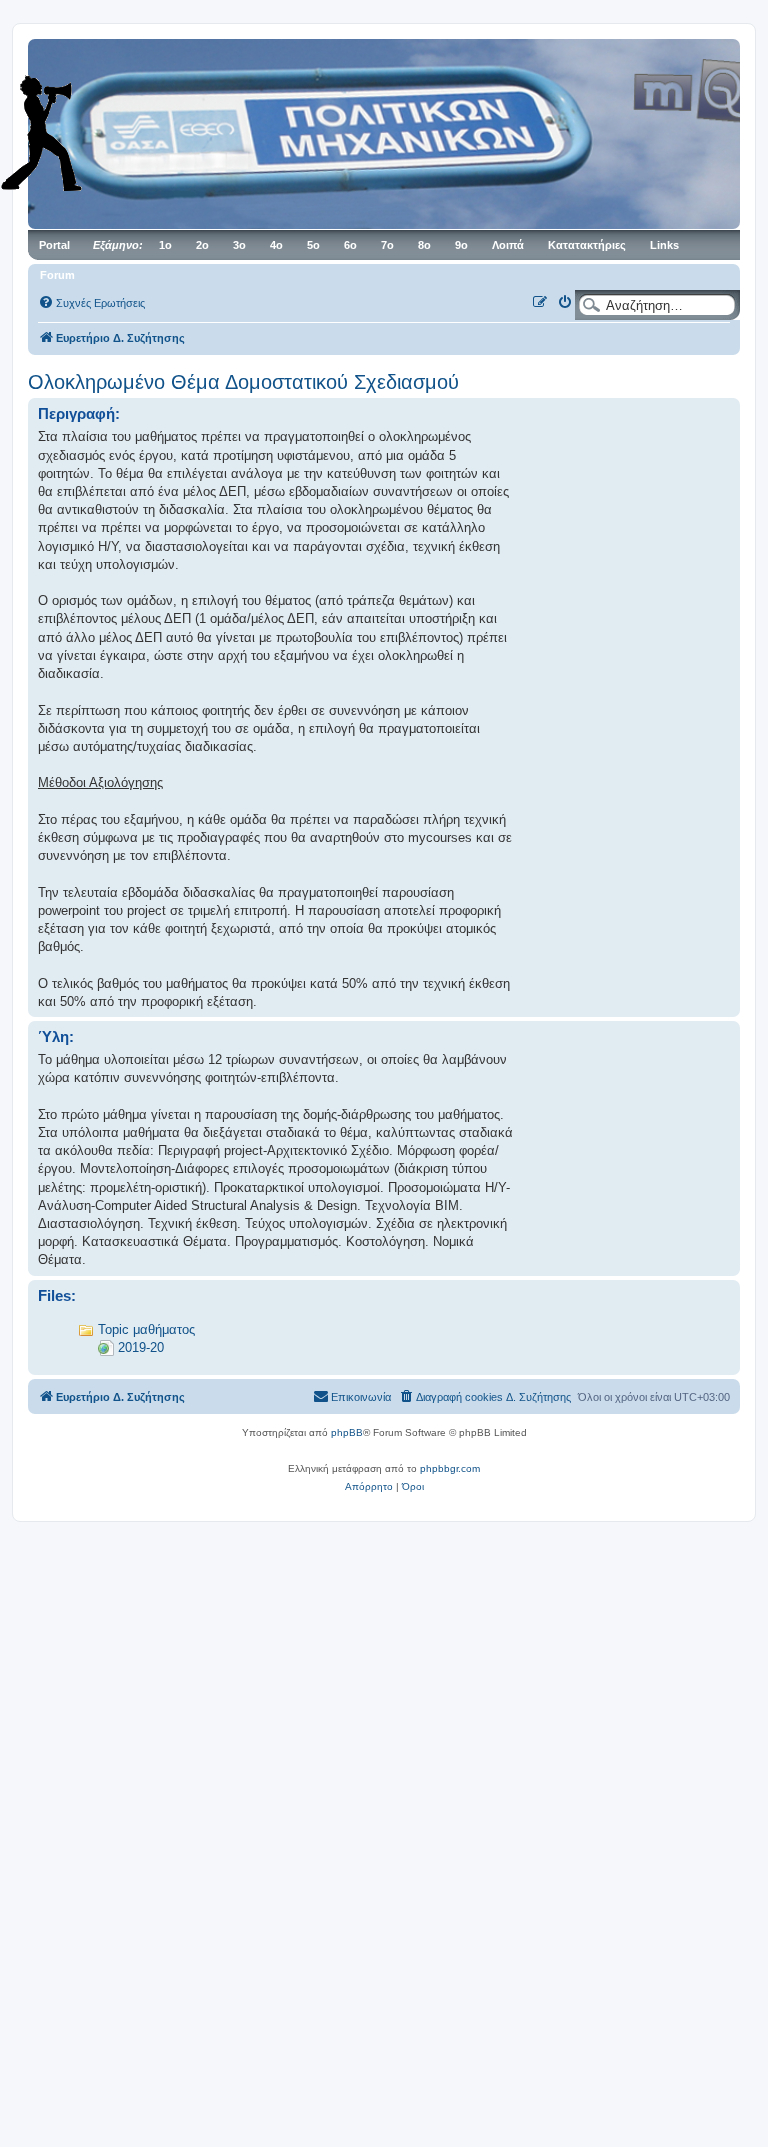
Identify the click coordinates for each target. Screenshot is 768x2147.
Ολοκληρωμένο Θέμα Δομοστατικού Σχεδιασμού (243, 382)
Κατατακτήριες (587, 245)
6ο (350, 245)
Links (664, 245)
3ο (239, 245)
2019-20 (141, 1347)
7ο (387, 245)
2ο (202, 245)
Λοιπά (508, 245)
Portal (54, 245)
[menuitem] (91, 303)
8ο (424, 245)
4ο (276, 245)
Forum (57, 275)
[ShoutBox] (70, 133)
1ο (165, 245)
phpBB (347, 1432)
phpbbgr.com (450, 1468)
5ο (313, 245)
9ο (461, 245)
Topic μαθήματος (146, 1329)
